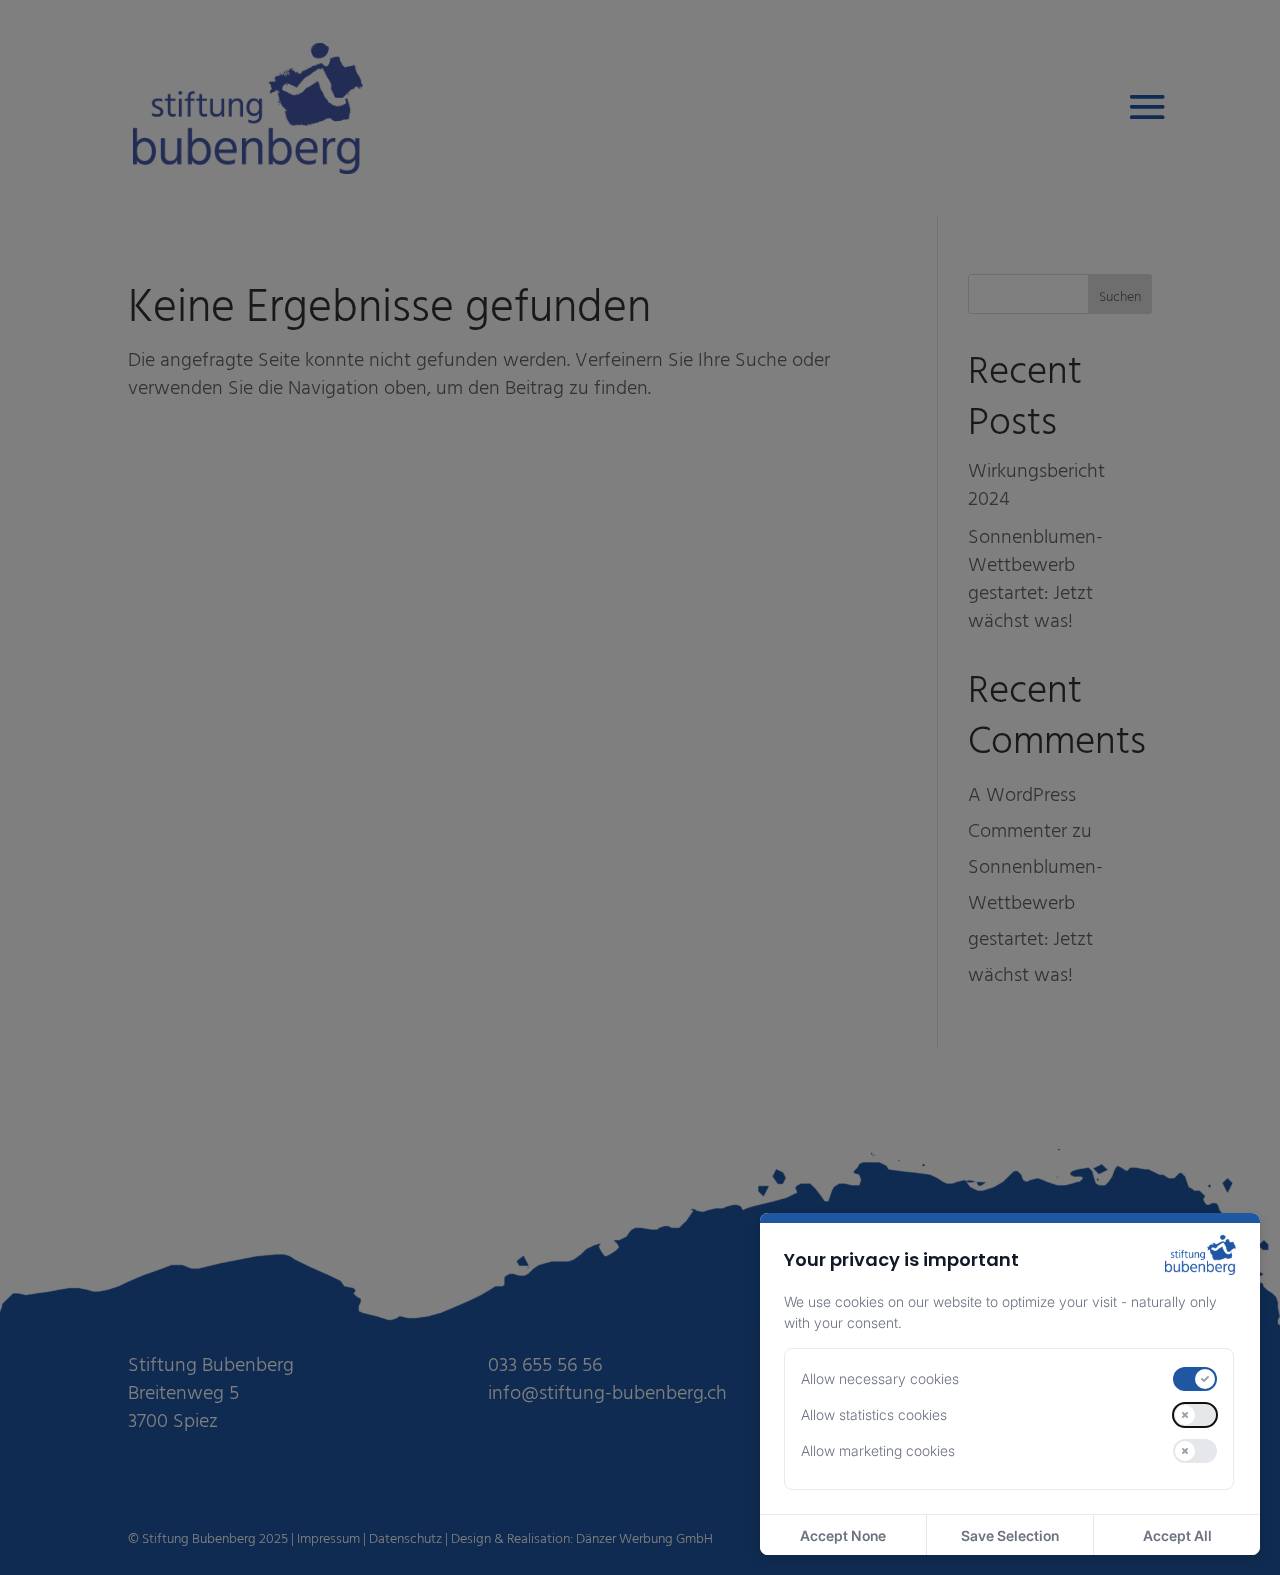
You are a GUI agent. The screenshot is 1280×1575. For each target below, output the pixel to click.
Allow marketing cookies (878, 1450)
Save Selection (1010, 1535)
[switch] (1195, 1379)
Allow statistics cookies (874, 1414)
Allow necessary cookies (880, 1378)
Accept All (1177, 1535)
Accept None (843, 1535)
